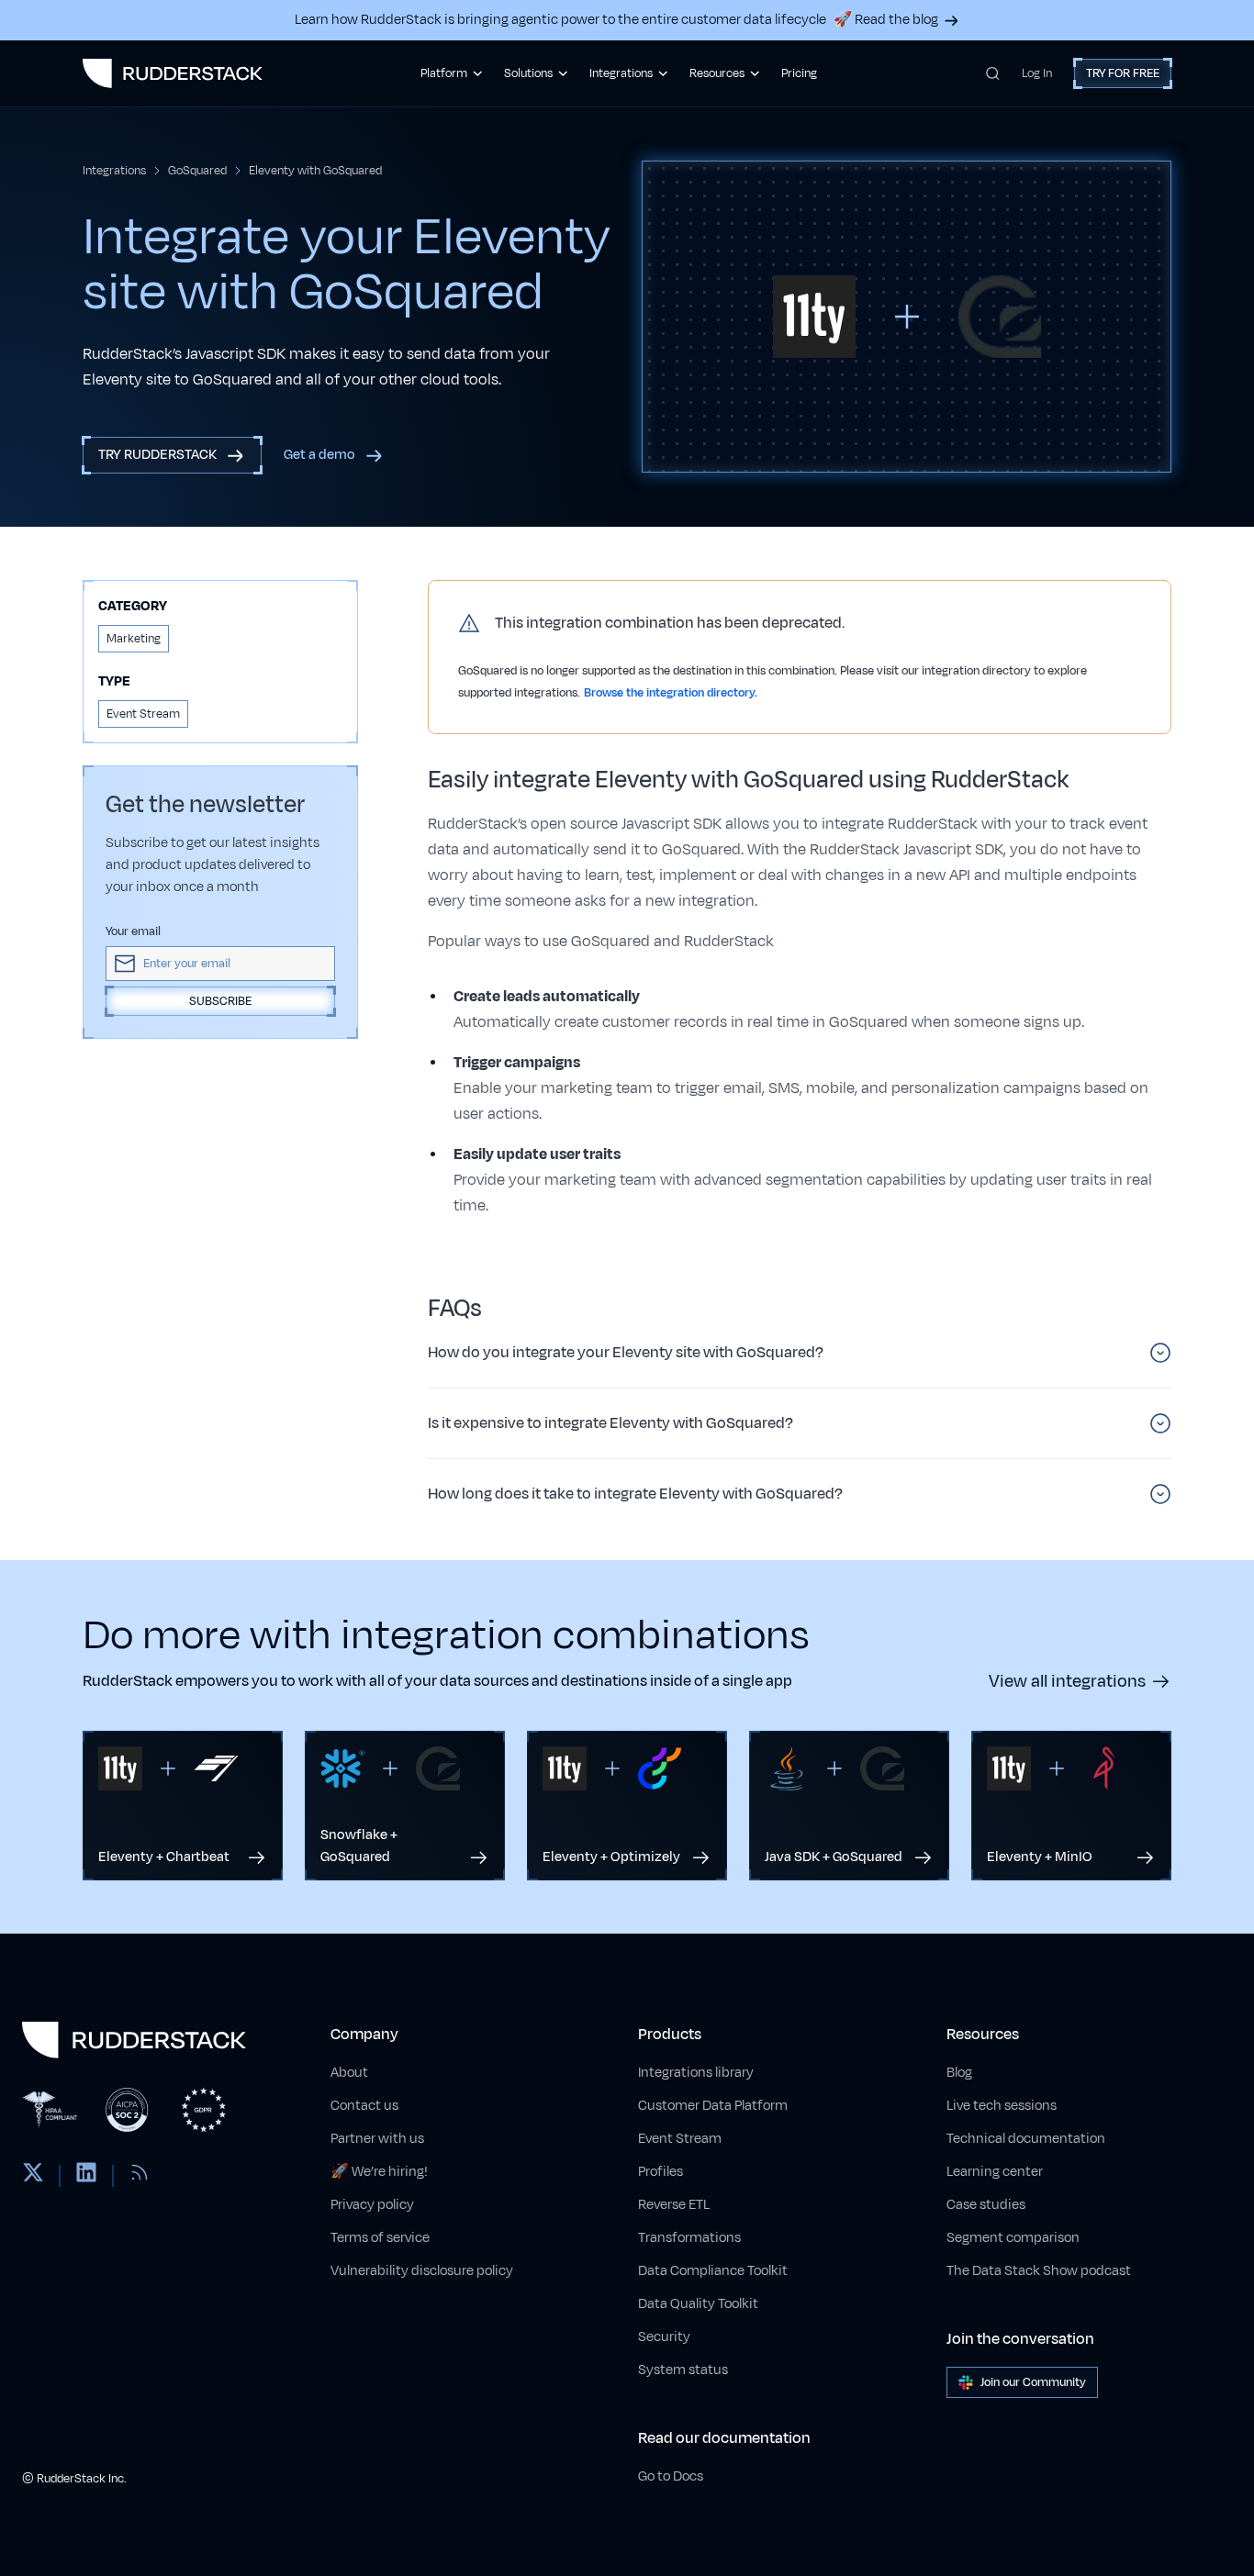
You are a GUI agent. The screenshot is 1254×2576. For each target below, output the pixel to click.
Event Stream (680, 2139)
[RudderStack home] (173, 73)
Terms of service (380, 2238)
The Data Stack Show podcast (1039, 2271)
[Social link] (33, 2176)
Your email (133, 931)
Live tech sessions (1002, 2106)
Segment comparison (1013, 2238)
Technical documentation (1026, 2139)
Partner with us (377, 2139)
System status (683, 2370)
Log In (1037, 73)
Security (664, 2337)
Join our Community (1033, 2382)
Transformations (689, 2238)
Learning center (995, 2172)
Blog (959, 2073)
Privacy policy (372, 2205)
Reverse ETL (674, 2205)
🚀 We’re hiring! (379, 2172)
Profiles (661, 2172)
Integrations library (696, 2073)
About (349, 2073)
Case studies (986, 2205)
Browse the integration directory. (671, 693)
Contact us (364, 2106)
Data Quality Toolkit (698, 2304)
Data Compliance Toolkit (713, 2271)
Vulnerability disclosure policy (422, 2271)
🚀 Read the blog (886, 20)
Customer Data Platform (713, 2106)
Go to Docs (671, 2476)
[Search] (993, 73)
